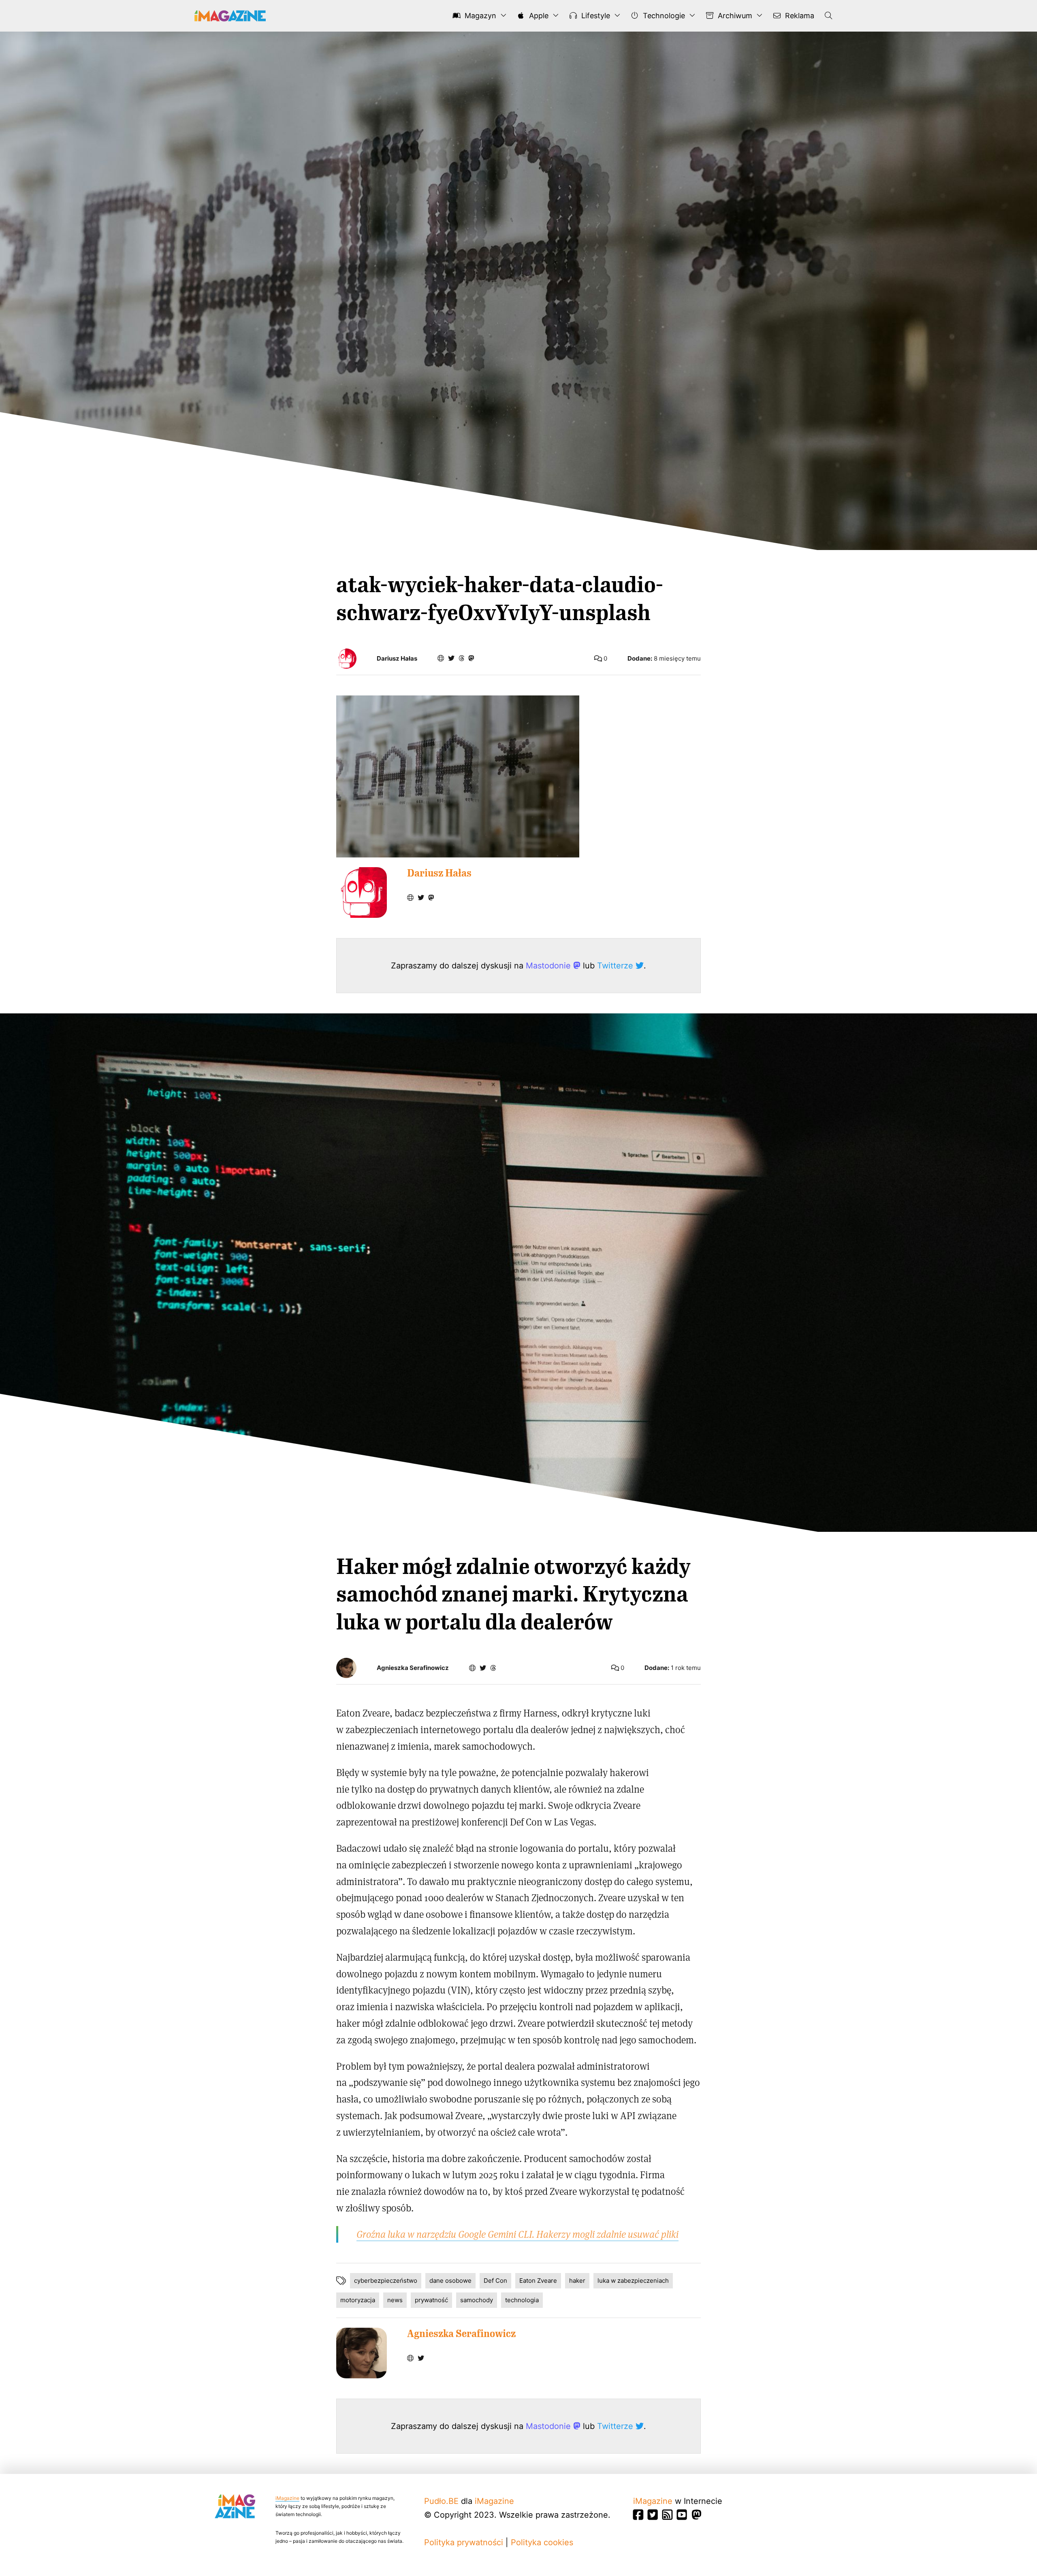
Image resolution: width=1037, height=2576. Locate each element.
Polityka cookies (542, 2542)
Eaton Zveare (538, 2281)
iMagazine (287, 2498)
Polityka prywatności (464, 2542)
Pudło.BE (441, 2501)
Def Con (495, 2281)
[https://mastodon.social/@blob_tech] (471, 658)
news (395, 2300)
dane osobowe (450, 2281)
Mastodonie (549, 966)
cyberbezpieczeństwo (386, 2281)
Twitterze (616, 966)
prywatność (431, 2300)
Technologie (663, 16)
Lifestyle (595, 16)
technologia (522, 2300)
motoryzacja (358, 2300)
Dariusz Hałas (397, 659)
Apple (538, 16)
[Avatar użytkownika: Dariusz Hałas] (362, 892)
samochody (477, 2300)
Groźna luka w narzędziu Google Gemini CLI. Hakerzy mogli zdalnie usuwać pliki (517, 2234)
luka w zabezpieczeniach (633, 2281)
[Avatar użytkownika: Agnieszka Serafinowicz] (362, 2353)
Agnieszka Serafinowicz (413, 1668)
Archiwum (734, 16)
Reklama (799, 16)
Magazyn (479, 16)
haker (577, 2281)
